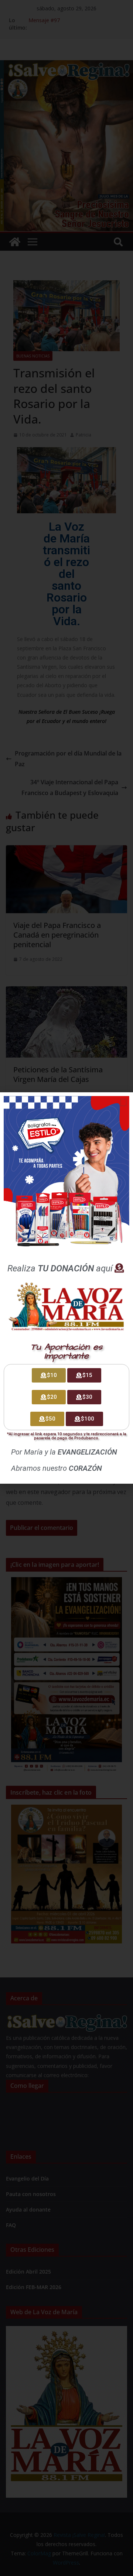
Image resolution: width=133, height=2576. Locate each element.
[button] (123, 1102)
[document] (66, 1288)
